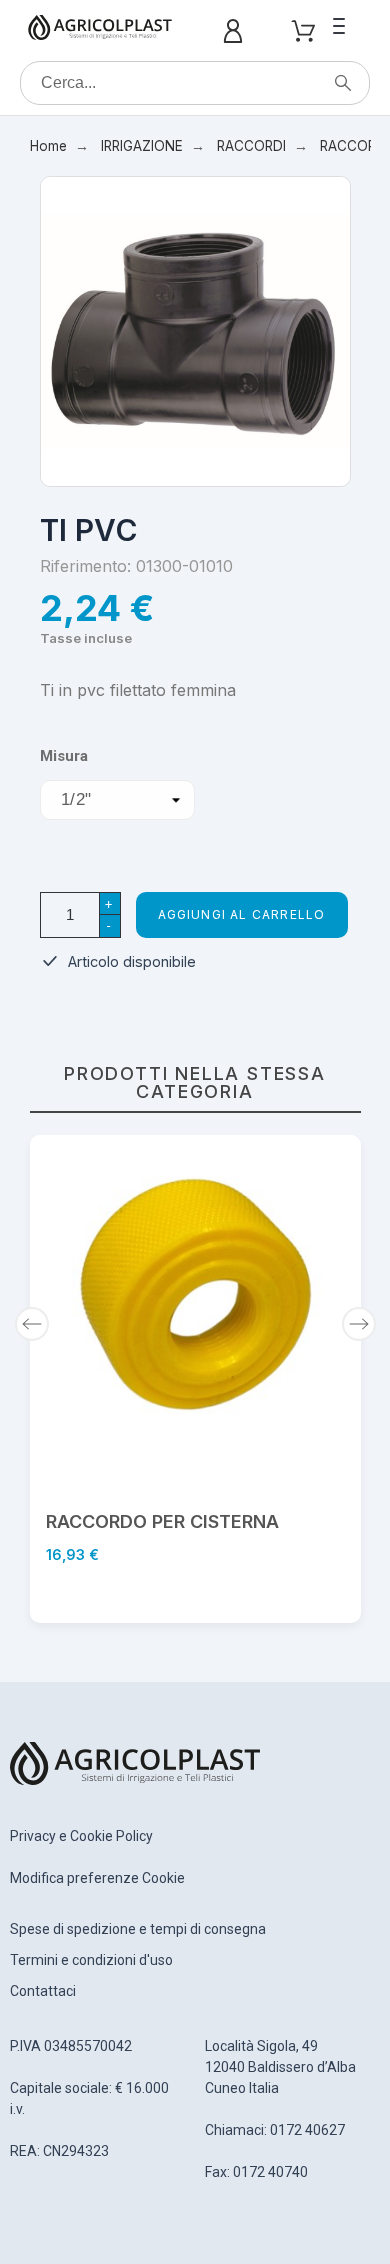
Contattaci (43, 1991)
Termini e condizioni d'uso (91, 1960)
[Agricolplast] (100, 31)
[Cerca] (343, 83)
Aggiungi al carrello (242, 914)
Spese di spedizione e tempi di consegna (138, 1929)
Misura (64, 756)
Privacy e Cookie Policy (81, 1836)
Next (359, 1324)
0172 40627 (307, 2130)
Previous (32, 1324)
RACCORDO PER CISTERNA (162, 1521)
